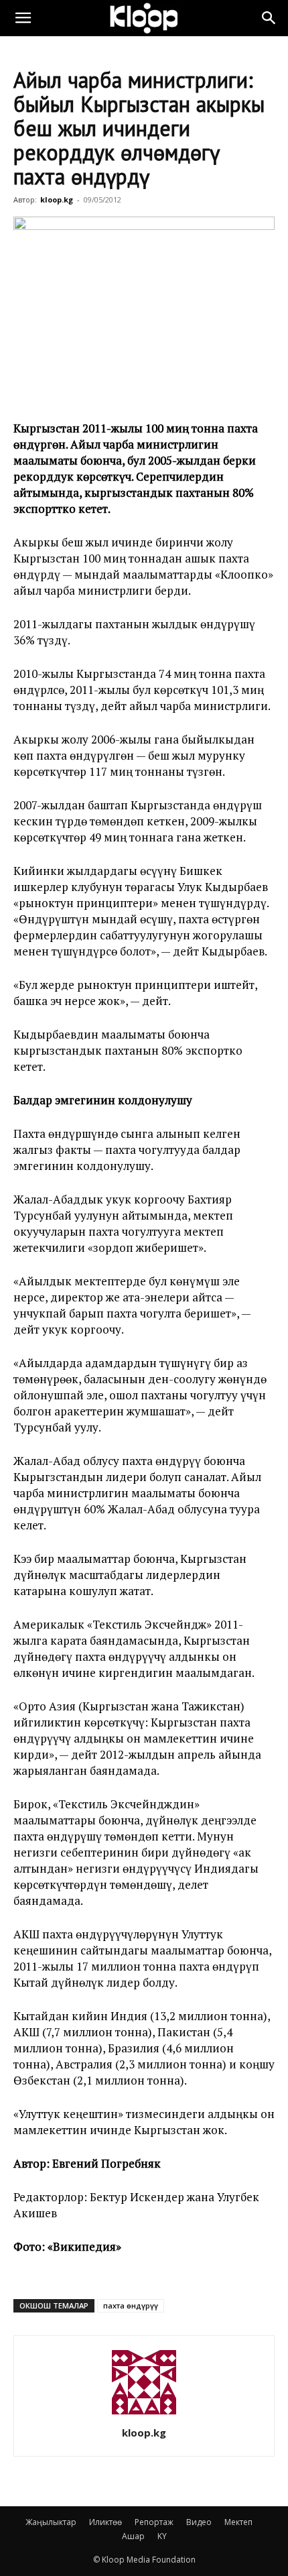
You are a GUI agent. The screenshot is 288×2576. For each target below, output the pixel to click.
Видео (199, 2522)
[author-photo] (144, 2414)
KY (162, 2536)
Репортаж (154, 2522)
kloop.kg (57, 199)
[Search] (269, 18)
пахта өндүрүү (131, 2305)
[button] (23, 18)
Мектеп (238, 2522)
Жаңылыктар (51, 2522)
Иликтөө (105, 2522)
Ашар (133, 2536)
